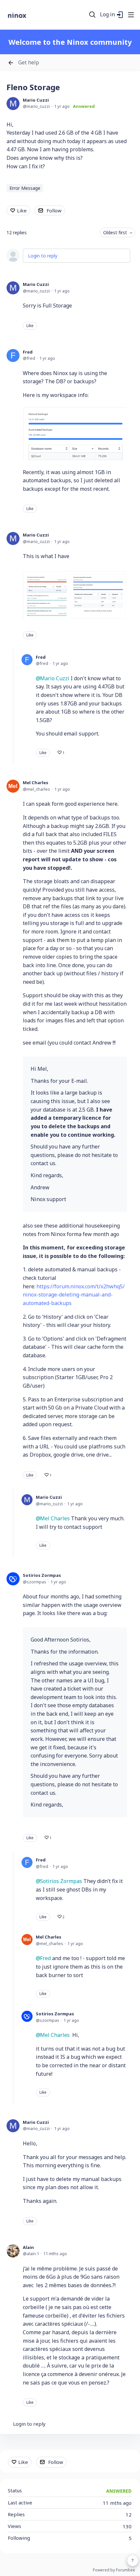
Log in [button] (107, 15)
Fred (28, 352)
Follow (54, 210)
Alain (28, 2247)
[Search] (92, 15)
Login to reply (43, 256)
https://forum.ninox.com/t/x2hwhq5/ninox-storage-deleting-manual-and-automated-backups (74, 1295)
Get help (29, 63)
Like (22, 210)
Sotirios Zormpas (42, 1575)
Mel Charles (35, 783)
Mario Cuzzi (36, 100)
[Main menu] (131, 15)
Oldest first (115, 232)
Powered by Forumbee (114, 2570)
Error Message (25, 188)
